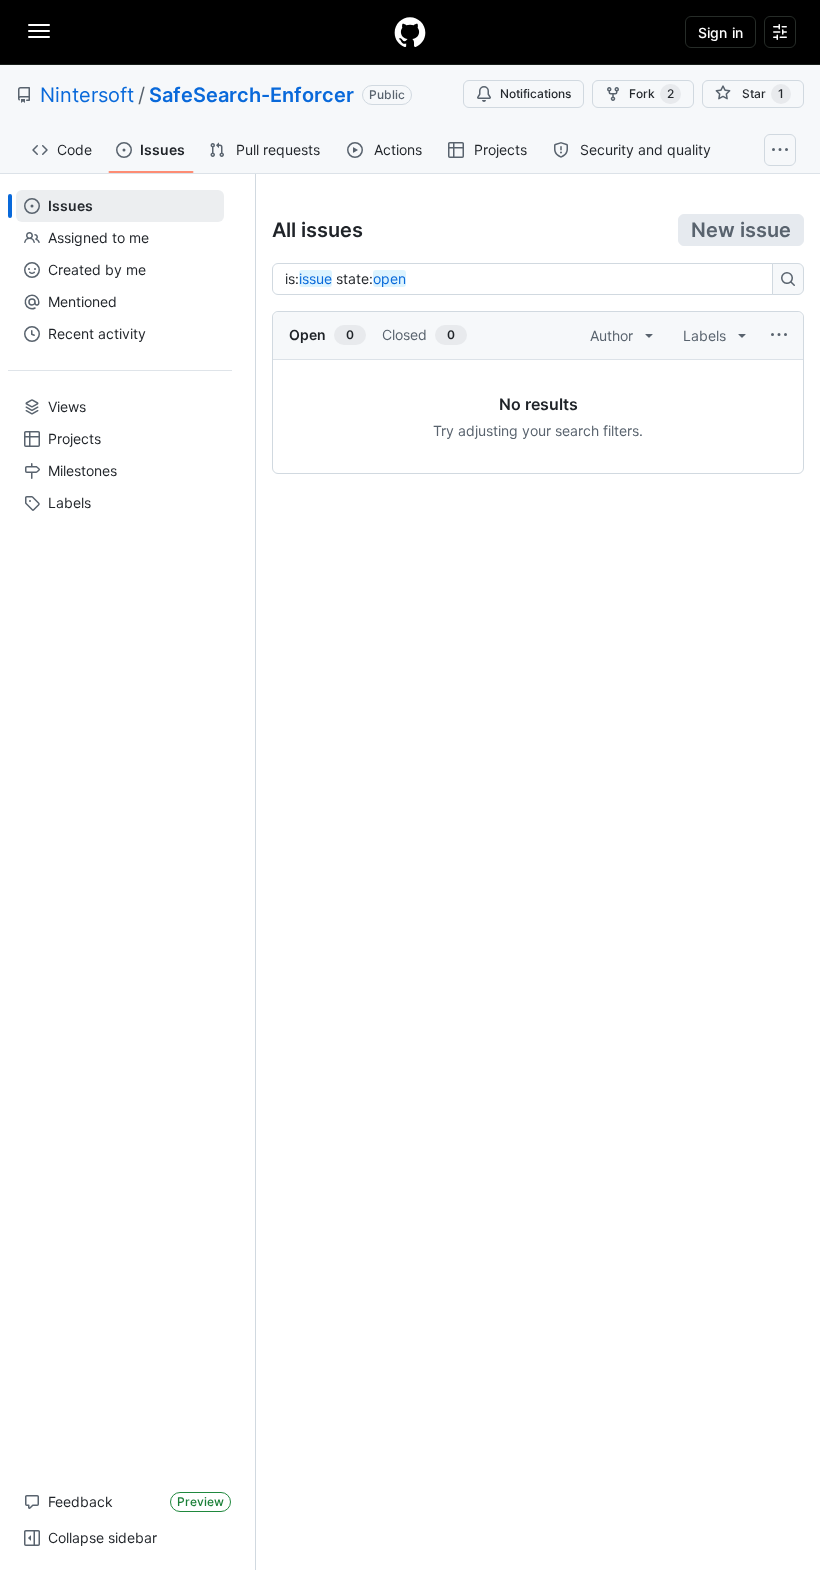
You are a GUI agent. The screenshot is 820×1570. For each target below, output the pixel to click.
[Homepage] (410, 32)
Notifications (535, 93)
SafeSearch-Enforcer (251, 95)
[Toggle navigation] (39, 31)
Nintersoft (87, 95)
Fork (651, 93)
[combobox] (528, 279)
